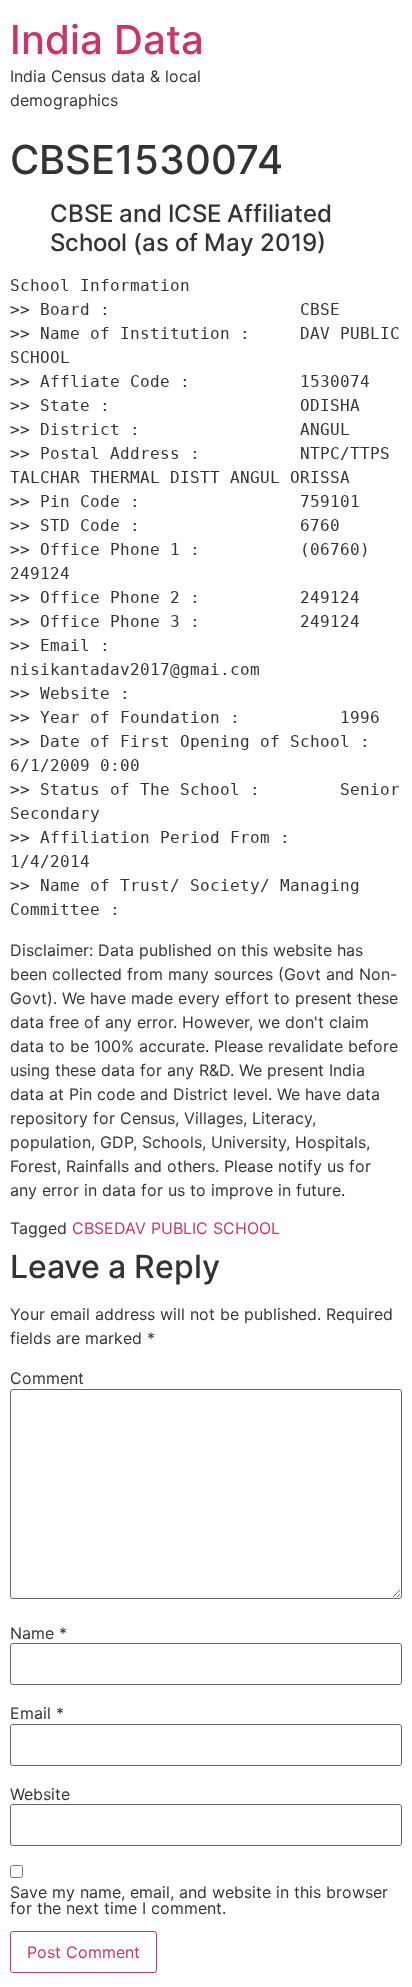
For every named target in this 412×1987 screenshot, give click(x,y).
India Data (107, 39)
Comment (47, 1378)
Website (40, 1794)
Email (37, 1713)
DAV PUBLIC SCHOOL (197, 1228)
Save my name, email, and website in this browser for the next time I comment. (199, 1900)
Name (38, 1633)
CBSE (93, 1228)
